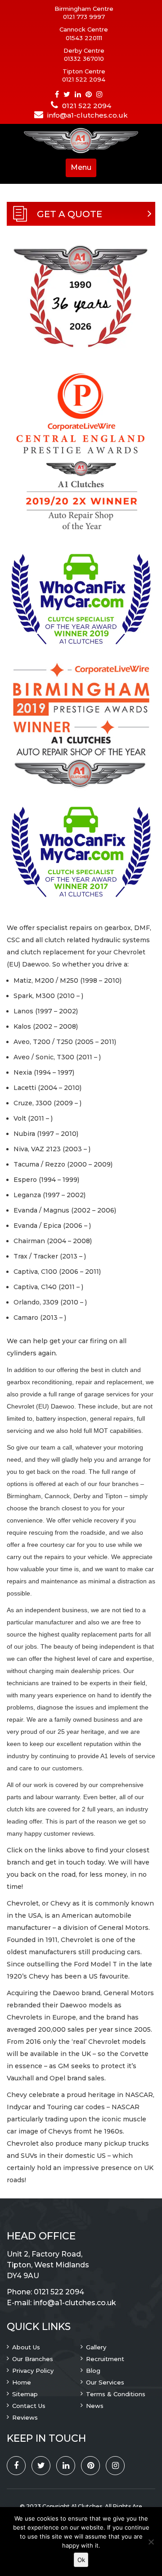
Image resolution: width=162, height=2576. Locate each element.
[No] (151, 2542)
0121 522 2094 (84, 79)
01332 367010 (84, 59)
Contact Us (29, 2406)
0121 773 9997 (84, 17)
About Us (26, 2347)
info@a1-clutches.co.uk (88, 115)
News (95, 2406)
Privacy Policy (33, 2371)
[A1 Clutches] (81, 141)
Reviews (25, 2417)
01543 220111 (84, 38)
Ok (81, 2560)
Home (22, 2382)
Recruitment (105, 2359)
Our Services (105, 2382)
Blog (93, 2371)
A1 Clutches (87, 2506)
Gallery (96, 2347)
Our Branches (33, 2359)
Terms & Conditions (116, 2394)
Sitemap (25, 2394)
